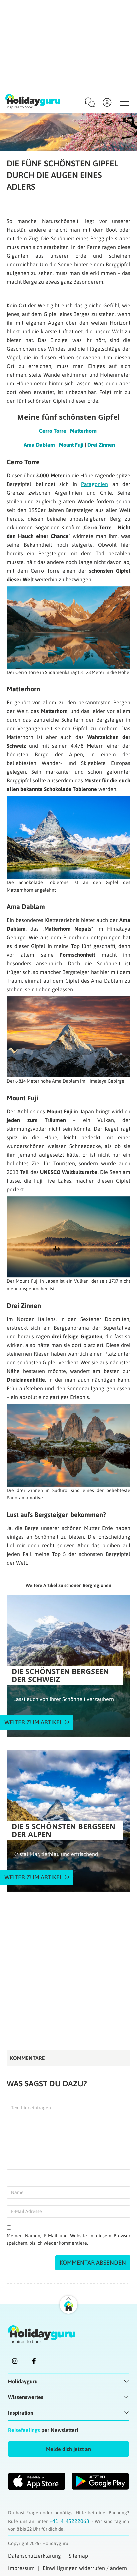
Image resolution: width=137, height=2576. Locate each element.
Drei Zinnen (101, 445)
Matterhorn (83, 431)
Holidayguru (23, 2381)
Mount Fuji (71, 445)
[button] (68, 2449)
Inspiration (21, 2413)
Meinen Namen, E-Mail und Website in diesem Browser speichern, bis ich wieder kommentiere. (68, 2240)
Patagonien (95, 484)
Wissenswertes (26, 2397)
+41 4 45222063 (70, 2521)
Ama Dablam (39, 445)
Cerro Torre (53, 431)
